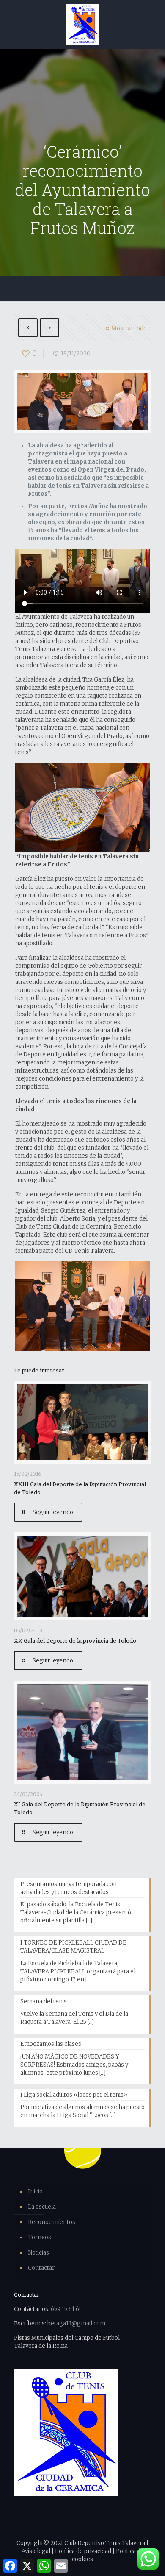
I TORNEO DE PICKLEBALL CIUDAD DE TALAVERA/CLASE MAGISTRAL (73, 1947)
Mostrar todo (129, 328)
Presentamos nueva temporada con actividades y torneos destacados (69, 1888)
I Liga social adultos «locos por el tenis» (74, 2095)
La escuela (42, 2207)
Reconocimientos (52, 2222)
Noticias (38, 2253)
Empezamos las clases (51, 2044)
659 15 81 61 (66, 2309)
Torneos (40, 2237)
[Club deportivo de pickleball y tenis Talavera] (82, 24)
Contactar (41, 2268)
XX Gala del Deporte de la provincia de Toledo (75, 1640)
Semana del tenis (44, 2002)
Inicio (35, 2192)
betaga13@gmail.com (76, 2323)
